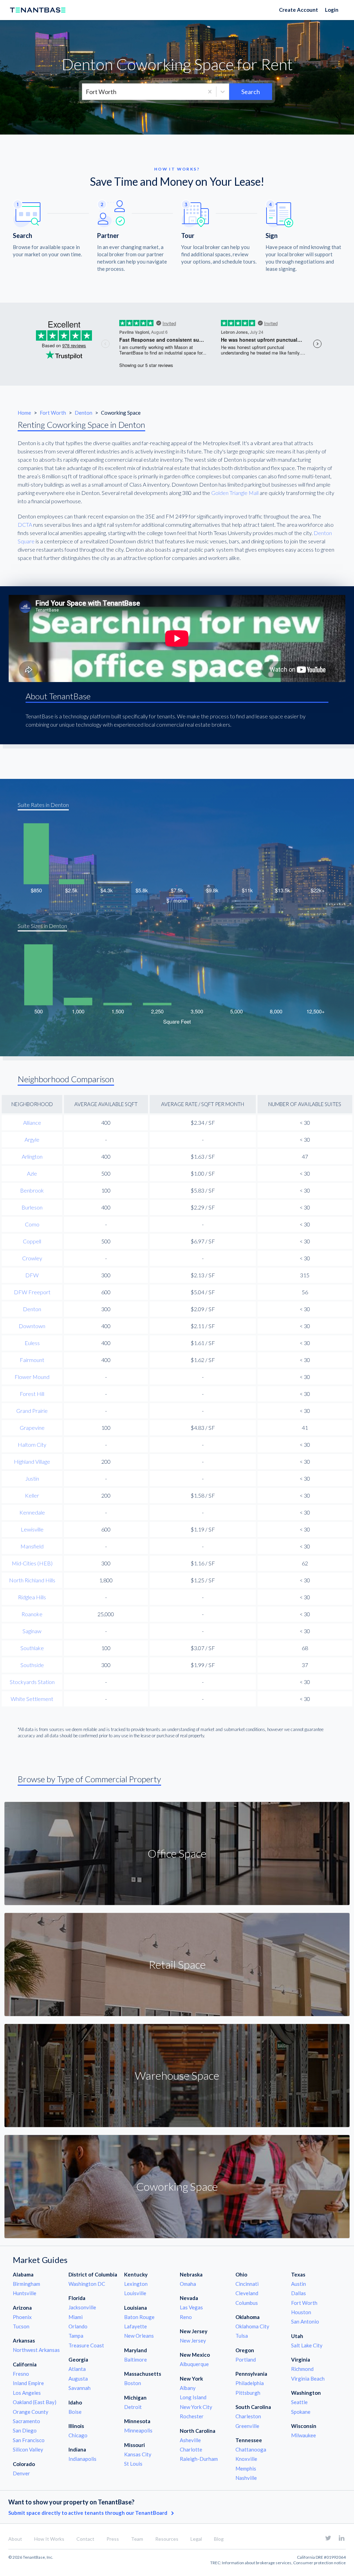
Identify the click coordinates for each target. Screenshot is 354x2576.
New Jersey (193, 2340)
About (15, 2539)
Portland (246, 2359)
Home (24, 413)
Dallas (299, 2293)
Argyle (32, 1139)
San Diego (25, 2430)
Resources (167, 2539)
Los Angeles (27, 2393)
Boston (133, 2383)
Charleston (248, 2416)
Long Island (193, 2397)
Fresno (21, 2374)
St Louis (133, 2464)
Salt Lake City (307, 2345)
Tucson (21, 2326)
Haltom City (32, 1445)
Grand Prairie (32, 1411)
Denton (84, 413)
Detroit (133, 2407)
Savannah (80, 2388)
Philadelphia (250, 2383)
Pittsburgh (248, 2393)
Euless (32, 1343)
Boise (75, 2412)
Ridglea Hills (32, 1597)
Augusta (78, 2379)
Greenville (247, 2426)
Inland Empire (28, 2383)
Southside (32, 1665)
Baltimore (136, 2359)
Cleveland (247, 2293)
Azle (32, 1173)
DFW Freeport (32, 1292)
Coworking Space (177, 2186)
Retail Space (177, 1964)
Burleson (32, 1207)
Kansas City (138, 2454)
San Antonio (305, 2321)
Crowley (32, 1258)
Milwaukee (304, 2435)
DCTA (25, 525)
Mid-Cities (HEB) (32, 1563)
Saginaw (32, 1631)
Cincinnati (247, 2284)
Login (332, 10)
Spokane (301, 2412)
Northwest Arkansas (36, 2350)
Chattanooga (251, 2449)
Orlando (78, 2326)
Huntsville (25, 2293)
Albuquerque (194, 2364)
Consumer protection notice (319, 2563)
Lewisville (32, 1529)
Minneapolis (138, 2430)
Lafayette (136, 2326)
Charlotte (191, 2449)
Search (251, 92)
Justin (32, 1478)
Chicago (78, 2435)
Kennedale (32, 1512)
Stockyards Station (32, 1682)
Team (137, 2539)
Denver (21, 2473)
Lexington (136, 2284)
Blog (219, 2539)
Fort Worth (53, 413)
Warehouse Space (177, 2075)
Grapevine (32, 1428)
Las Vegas (191, 2307)
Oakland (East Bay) (35, 2402)
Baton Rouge (139, 2317)
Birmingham (26, 2284)
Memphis (246, 2468)
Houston (301, 2312)
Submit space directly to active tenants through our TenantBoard (88, 2513)
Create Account (299, 10)
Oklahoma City (252, 2326)
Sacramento (26, 2421)
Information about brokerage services (257, 2563)
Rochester (192, 2416)
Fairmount (32, 1360)
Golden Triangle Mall (235, 493)
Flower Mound (32, 1377)
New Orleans (139, 2336)
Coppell (32, 1241)
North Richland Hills (32, 1580)
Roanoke (32, 1614)
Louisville (135, 2293)
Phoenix (22, 2317)
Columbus (247, 2303)
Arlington (32, 1156)
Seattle (299, 2402)
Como (32, 1224)
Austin (299, 2284)
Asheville (190, 2440)
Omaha (188, 2284)
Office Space (177, 1853)
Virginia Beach (308, 2379)
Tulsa (242, 2336)
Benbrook (32, 1190)
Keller (32, 1495)
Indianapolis (82, 2459)
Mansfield (32, 1546)
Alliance (32, 1123)
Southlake (32, 1648)
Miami (76, 2317)
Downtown (32, 1326)
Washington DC (87, 2284)
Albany (188, 2388)
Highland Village (32, 1461)
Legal (196, 2539)
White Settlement (32, 1699)
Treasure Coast (86, 2345)
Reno (186, 2317)
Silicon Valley (28, 2449)
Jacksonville (82, 2307)
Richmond (302, 2369)
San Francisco (29, 2440)
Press (113, 2539)
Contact (85, 2539)
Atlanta (77, 2369)
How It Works (49, 2539)
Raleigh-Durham (199, 2459)
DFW (32, 1275)
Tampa (76, 2336)
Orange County (31, 2412)
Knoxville (246, 2459)
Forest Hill (32, 1394)
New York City (196, 2407)
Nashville (246, 2478)
